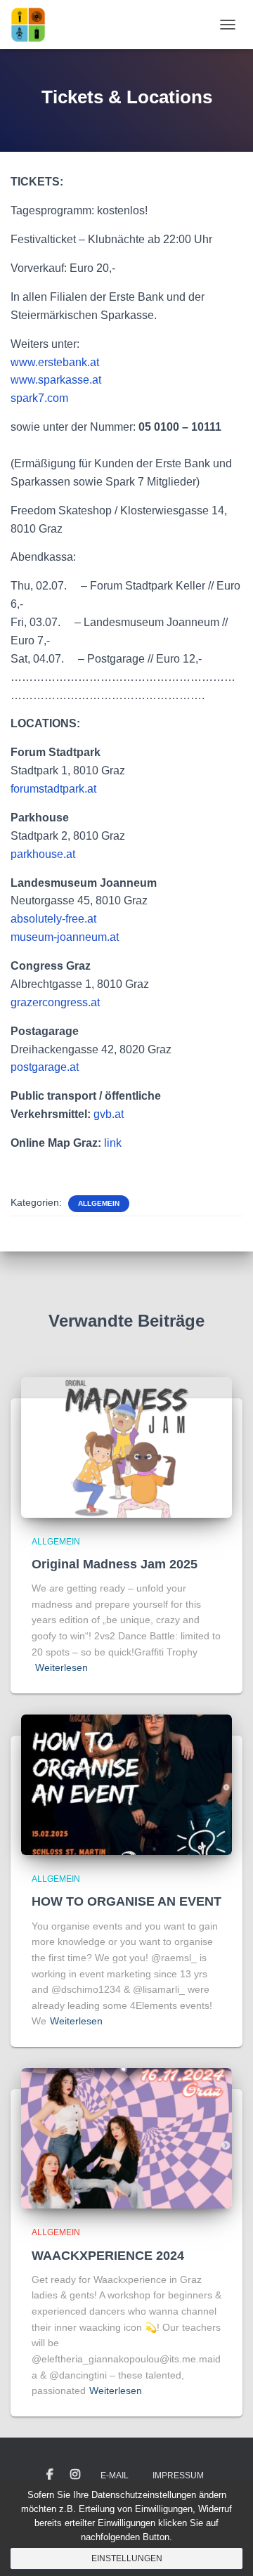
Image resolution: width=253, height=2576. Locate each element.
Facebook (50, 2475)
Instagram (75, 2475)
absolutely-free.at (53, 919)
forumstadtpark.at (53, 789)
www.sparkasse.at (56, 380)
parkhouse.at (43, 854)
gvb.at (109, 1114)
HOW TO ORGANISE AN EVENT (126, 1901)
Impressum (178, 2476)
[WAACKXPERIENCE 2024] (126, 2138)
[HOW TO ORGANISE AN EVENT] (126, 1784)
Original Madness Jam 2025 (115, 1564)
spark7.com (39, 398)
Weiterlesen (61, 1667)
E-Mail (115, 2476)
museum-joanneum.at (65, 937)
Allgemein (99, 1203)
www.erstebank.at (55, 362)
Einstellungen (127, 2558)
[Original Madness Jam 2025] (126, 1446)
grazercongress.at (55, 1002)
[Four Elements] (33, 25)
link (113, 1143)
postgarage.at (45, 1067)
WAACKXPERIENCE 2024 (108, 2256)
